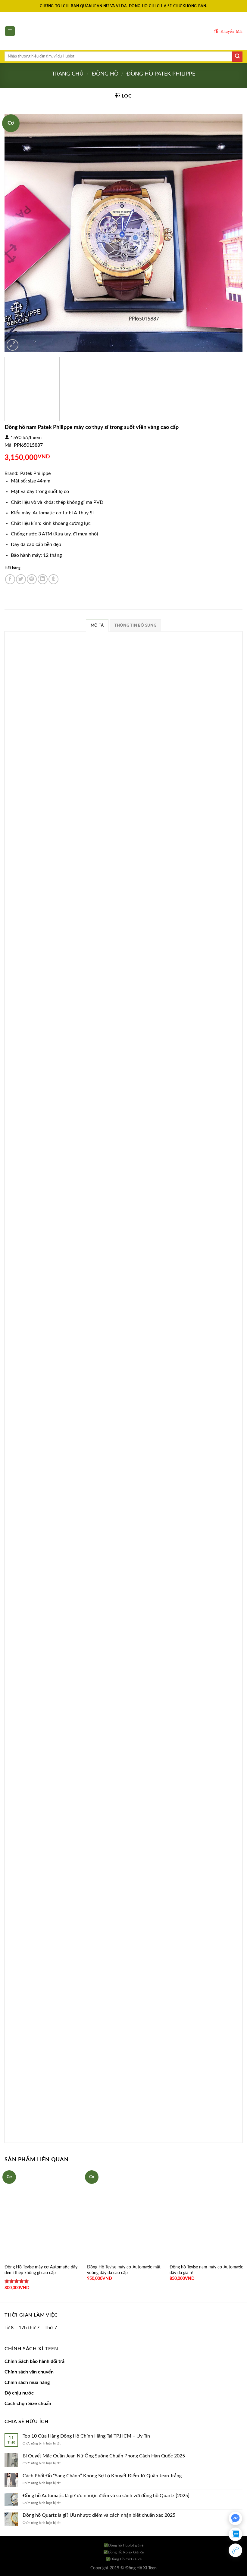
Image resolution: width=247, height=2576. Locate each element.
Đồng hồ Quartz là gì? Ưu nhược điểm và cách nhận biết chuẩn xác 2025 (99, 2515)
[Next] (230, 233)
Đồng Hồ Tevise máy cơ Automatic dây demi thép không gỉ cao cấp (41, 2270)
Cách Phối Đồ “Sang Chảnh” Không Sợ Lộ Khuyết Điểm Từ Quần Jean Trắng (102, 2476)
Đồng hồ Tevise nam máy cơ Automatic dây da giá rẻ (204, 2270)
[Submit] (237, 57)
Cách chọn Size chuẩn (28, 2404)
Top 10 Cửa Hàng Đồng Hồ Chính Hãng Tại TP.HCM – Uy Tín (86, 2436)
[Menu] (10, 31)
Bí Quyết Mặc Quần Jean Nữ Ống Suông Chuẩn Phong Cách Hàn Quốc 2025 (104, 2456)
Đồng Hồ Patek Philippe (161, 74)
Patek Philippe (35, 473)
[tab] (97, 625)
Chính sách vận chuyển (29, 2372)
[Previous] (17, 233)
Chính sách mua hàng (27, 2382)
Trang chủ (68, 74)
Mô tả (97, 625)
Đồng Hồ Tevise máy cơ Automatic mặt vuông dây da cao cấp (123, 2270)
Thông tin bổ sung (135, 625)
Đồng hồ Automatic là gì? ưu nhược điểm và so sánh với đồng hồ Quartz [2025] (106, 2496)
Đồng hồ (105, 74)
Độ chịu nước (19, 2393)
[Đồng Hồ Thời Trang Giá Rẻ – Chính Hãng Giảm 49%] (123, 31)
